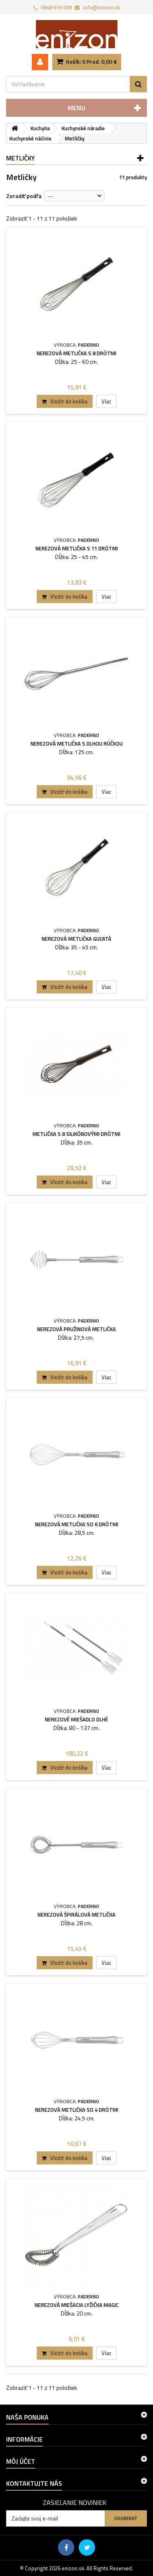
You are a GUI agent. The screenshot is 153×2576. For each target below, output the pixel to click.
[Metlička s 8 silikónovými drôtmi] (76, 1064)
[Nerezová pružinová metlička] (76, 1259)
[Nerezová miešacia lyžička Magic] (76, 2235)
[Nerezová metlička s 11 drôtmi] (76, 479)
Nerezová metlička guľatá (76, 939)
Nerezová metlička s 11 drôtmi (77, 548)
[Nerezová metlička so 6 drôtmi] (76, 1455)
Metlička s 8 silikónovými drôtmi (76, 1134)
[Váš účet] (40, 62)
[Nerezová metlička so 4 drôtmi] (76, 2040)
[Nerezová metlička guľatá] (76, 869)
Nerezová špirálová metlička (76, 1915)
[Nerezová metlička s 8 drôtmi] (76, 284)
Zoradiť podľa (24, 196)
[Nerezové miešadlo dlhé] (76, 1650)
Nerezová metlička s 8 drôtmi (76, 353)
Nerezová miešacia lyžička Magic (77, 2305)
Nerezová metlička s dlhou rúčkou (77, 744)
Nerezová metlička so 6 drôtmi (77, 1524)
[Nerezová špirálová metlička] (76, 1845)
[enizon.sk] (76, 34)
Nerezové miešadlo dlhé (76, 1719)
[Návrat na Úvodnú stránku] (15, 128)
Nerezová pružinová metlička (76, 1329)
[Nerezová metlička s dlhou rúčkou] (76, 674)
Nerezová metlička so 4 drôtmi (77, 2110)
